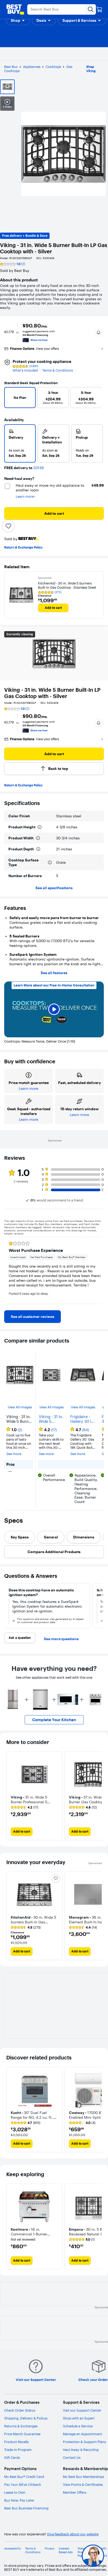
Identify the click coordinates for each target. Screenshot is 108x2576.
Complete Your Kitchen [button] (54, 1720)
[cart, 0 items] (99, 9)
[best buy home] (15, 9)
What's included (25, 370)
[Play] (54, 1010)
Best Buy (11, 67)
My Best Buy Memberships (83, 2477)
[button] (18, 20)
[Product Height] (40, 827)
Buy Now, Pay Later (19, 2500)
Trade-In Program (18, 2450)
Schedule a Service (78, 2426)
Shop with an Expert (79, 2418)
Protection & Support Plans (84, 2442)
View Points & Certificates (83, 2484)
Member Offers (75, 2492)
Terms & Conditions (58, 370)
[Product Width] (38, 838)
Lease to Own (15, 2492)
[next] (95, 399)
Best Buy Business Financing (26, 2508)
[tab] (20, 1537)
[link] (33, 1317)
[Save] (8, 526)
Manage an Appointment (83, 2434)
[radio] (20, 443)
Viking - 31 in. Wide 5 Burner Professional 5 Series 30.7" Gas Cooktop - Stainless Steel (51, 1419)
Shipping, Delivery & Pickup (26, 2418)
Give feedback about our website (73, 2534)
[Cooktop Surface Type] (50, 862)
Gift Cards (12, 2457)
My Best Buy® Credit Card (24, 2477)
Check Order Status (20, 2410)
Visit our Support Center (82, 2410)
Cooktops (53, 67)
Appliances (32, 67)
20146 (39, 468)
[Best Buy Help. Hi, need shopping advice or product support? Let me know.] (93, 2556)
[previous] (10, 399)
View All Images (20, 1407)
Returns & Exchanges (21, 2426)
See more (14, 1454)
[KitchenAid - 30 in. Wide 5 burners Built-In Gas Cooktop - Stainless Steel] (21, 595)
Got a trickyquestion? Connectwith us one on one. (58, 2556)
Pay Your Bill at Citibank (23, 2484)
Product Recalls (16, 2442)
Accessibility (13, 2549)
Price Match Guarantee (22, 2434)
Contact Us (72, 2457)
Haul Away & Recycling (81, 2450)
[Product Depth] (38, 849)
